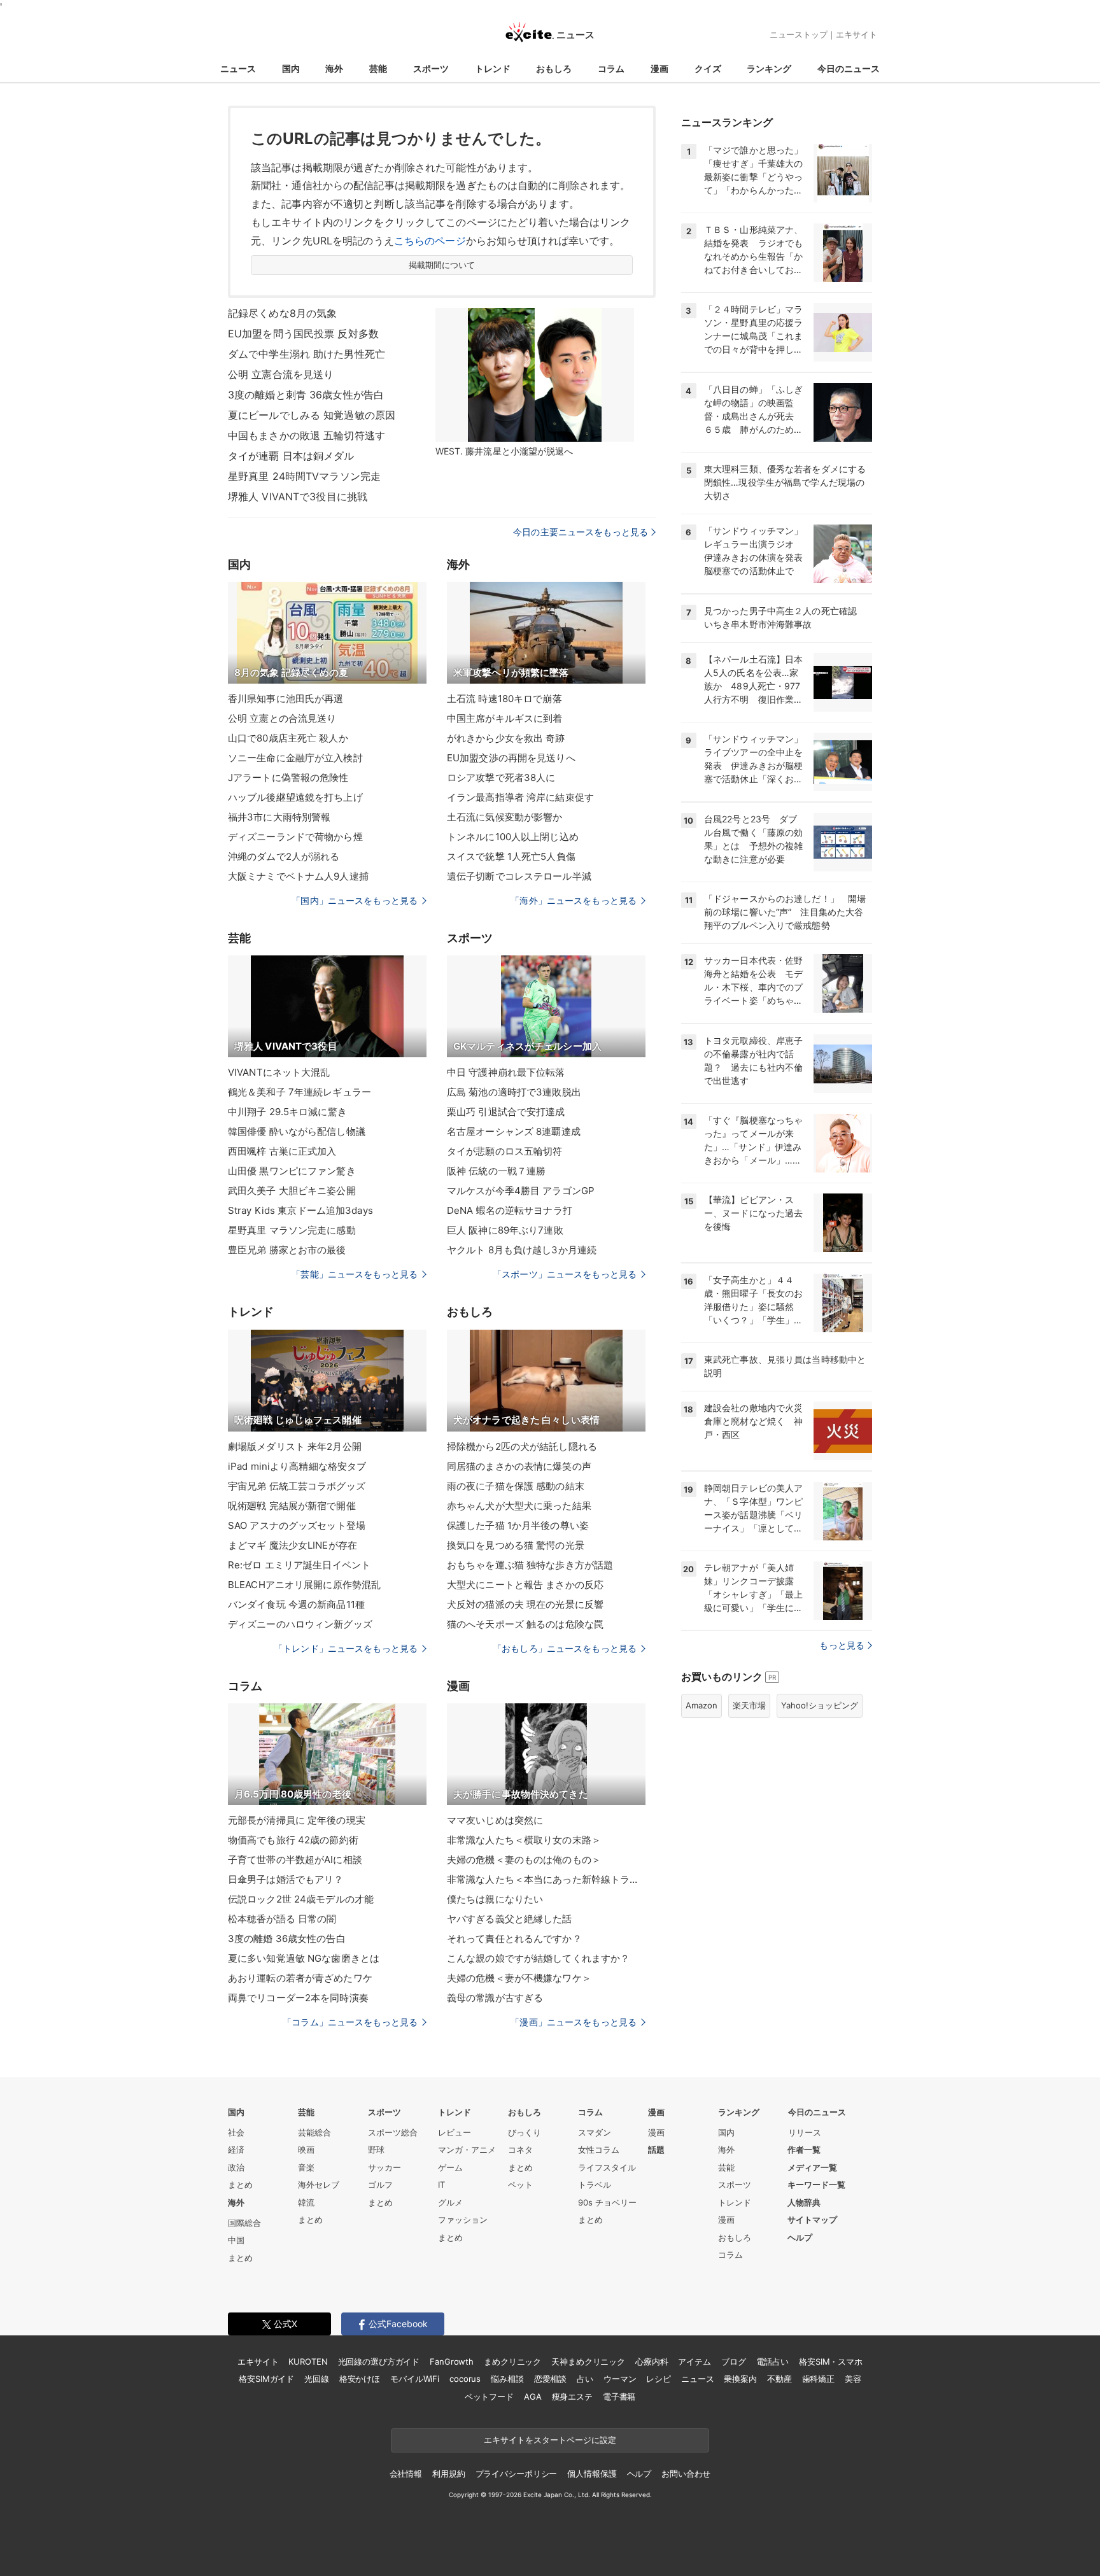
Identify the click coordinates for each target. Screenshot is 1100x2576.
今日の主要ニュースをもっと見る (581, 532)
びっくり (525, 2132)
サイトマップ (812, 2220)
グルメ (450, 2202)
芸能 (378, 68)
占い (585, 2379)
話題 (656, 2150)
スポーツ (431, 68)
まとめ (240, 2185)
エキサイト (857, 34)
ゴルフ (380, 2185)
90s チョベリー (607, 2202)
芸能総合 (314, 2132)
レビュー (455, 2132)
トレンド (493, 68)
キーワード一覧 (816, 2185)
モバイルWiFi (415, 2379)
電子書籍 (619, 2397)
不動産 (779, 2379)
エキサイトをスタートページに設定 (550, 2440)
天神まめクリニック (588, 2361)
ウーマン (620, 2379)
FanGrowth (452, 2361)
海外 (334, 68)
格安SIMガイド (266, 2379)
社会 (236, 2132)
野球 (376, 2150)
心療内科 (652, 2361)
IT (441, 2185)
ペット (520, 2185)
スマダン (595, 2132)
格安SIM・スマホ (831, 2361)
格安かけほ (360, 2379)
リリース (805, 2132)
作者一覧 (804, 2150)
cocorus (465, 2379)
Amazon (702, 1705)
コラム (611, 68)
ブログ (734, 2361)
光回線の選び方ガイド (379, 2361)
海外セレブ (319, 2185)
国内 (291, 68)
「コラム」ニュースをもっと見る (350, 2022)
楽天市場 (749, 1705)
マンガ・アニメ (467, 2150)
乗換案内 (740, 2379)
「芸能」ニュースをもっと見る (355, 1274)
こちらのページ (430, 241)
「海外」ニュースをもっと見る (574, 900)
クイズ (708, 68)
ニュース (238, 68)
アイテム (694, 2361)
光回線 (317, 2379)
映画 (306, 2150)
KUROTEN (308, 2361)
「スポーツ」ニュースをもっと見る (565, 1274)
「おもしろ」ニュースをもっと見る (565, 1648)
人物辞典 (804, 2202)
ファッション (463, 2220)
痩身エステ (572, 2397)
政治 (236, 2167)
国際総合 (244, 2223)
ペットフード (489, 2397)
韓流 (306, 2202)
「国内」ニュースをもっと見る (355, 900)
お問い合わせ (686, 2474)
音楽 (306, 2167)
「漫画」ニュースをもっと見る (574, 2022)
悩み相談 (507, 2379)
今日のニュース (849, 68)
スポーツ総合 (393, 2132)
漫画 (659, 68)
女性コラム (599, 2150)
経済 (236, 2150)
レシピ (659, 2379)
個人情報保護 (592, 2474)
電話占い (772, 2361)
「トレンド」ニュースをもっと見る (346, 1648)
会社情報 (406, 2474)
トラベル (595, 2185)
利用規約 (448, 2474)
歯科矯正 (818, 2379)
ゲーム (450, 2167)
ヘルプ (800, 2237)
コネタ (520, 2150)
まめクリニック (512, 2361)
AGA (533, 2397)
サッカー (384, 2167)
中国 (236, 2240)
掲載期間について (442, 265)
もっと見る (842, 1645)
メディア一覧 (812, 2167)
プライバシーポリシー (517, 2474)
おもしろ (554, 68)
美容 (853, 2379)
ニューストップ (799, 34)
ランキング (769, 68)
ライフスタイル (607, 2167)
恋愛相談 (550, 2379)
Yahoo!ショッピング (820, 1705)
